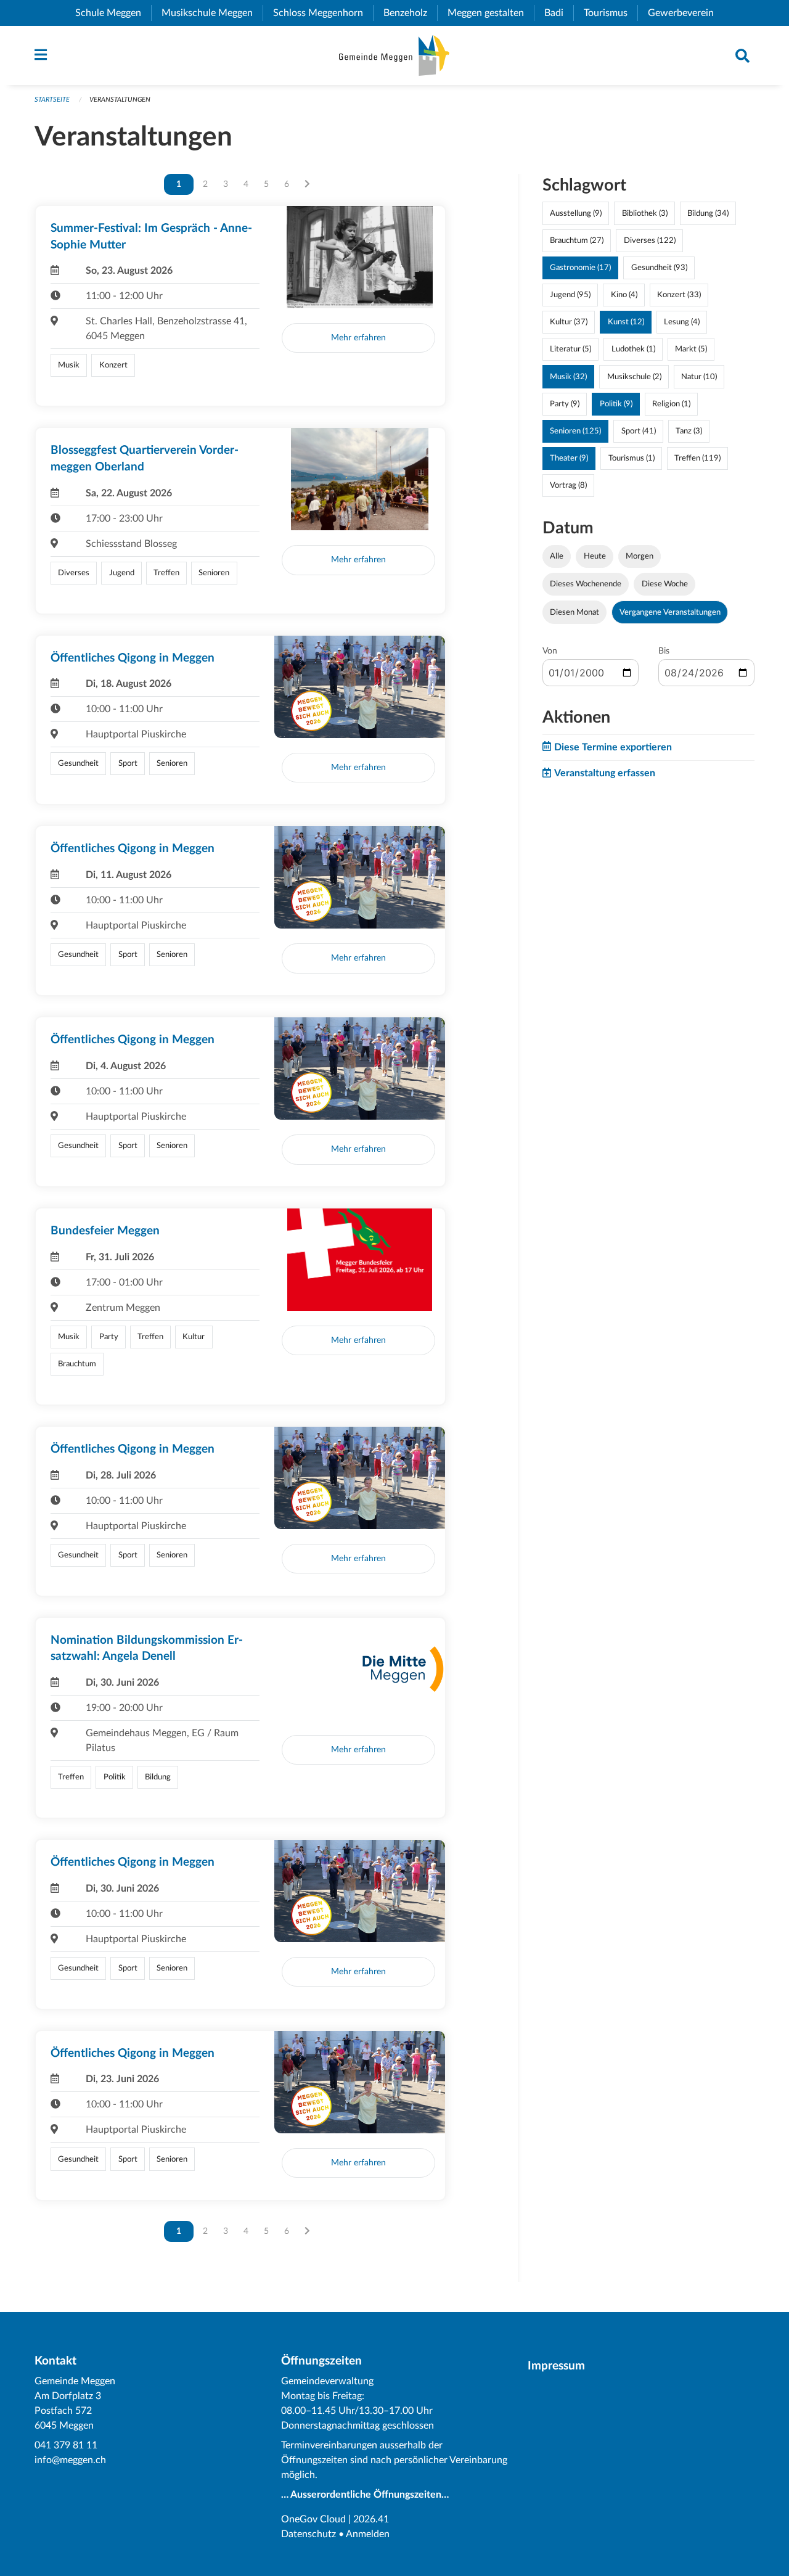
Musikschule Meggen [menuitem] (212, 13)
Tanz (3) (689, 431)
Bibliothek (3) (645, 213)
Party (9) (565, 404)
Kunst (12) (626, 322)
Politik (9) (616, 404)
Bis (664, 651)
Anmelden (368, 2534)
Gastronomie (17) (580, 268)
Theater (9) (569, 458)
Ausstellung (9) (576, 213)
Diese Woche (665, 584)
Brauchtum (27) (577, 240)
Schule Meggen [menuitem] (113, 13)
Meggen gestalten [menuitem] (491, 13)
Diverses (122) (650, 240)
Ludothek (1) (633, 349)
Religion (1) (671, 404)
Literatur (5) (570, 349)
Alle (557, 556)
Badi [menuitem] (559, 13)
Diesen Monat (574, 612)
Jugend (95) (570, 295)
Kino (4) (624, 295)
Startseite (52, 100)
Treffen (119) (697, 458)
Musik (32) (568, 377)
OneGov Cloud (313, 2519)
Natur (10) (699, 377)
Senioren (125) (575, 431)
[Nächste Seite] (307, 184)
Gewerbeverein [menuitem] (686, 13)
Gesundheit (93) (659, 268)
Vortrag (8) (568, 485)
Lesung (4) (682, 322)
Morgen (640, 556)
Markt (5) (691, 349)
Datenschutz (309, 2534)
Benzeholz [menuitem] (410, 13)
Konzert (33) (679, 295)
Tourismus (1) (632, 458)
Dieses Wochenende (586, 584)
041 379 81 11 (66, 2445)
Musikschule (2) (634, 377)
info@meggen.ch (70, 2460)
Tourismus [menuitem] (611, 13)
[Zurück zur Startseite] (394, 55)
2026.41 (371, 2519)
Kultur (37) (569, 322)
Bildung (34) (708, 213)
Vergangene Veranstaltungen (670, 612)
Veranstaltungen (120, 100)
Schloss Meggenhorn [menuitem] (323, 13)
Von (550, 651)
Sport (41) (639, 431)
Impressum (556, 2366)
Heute (595, 556)
